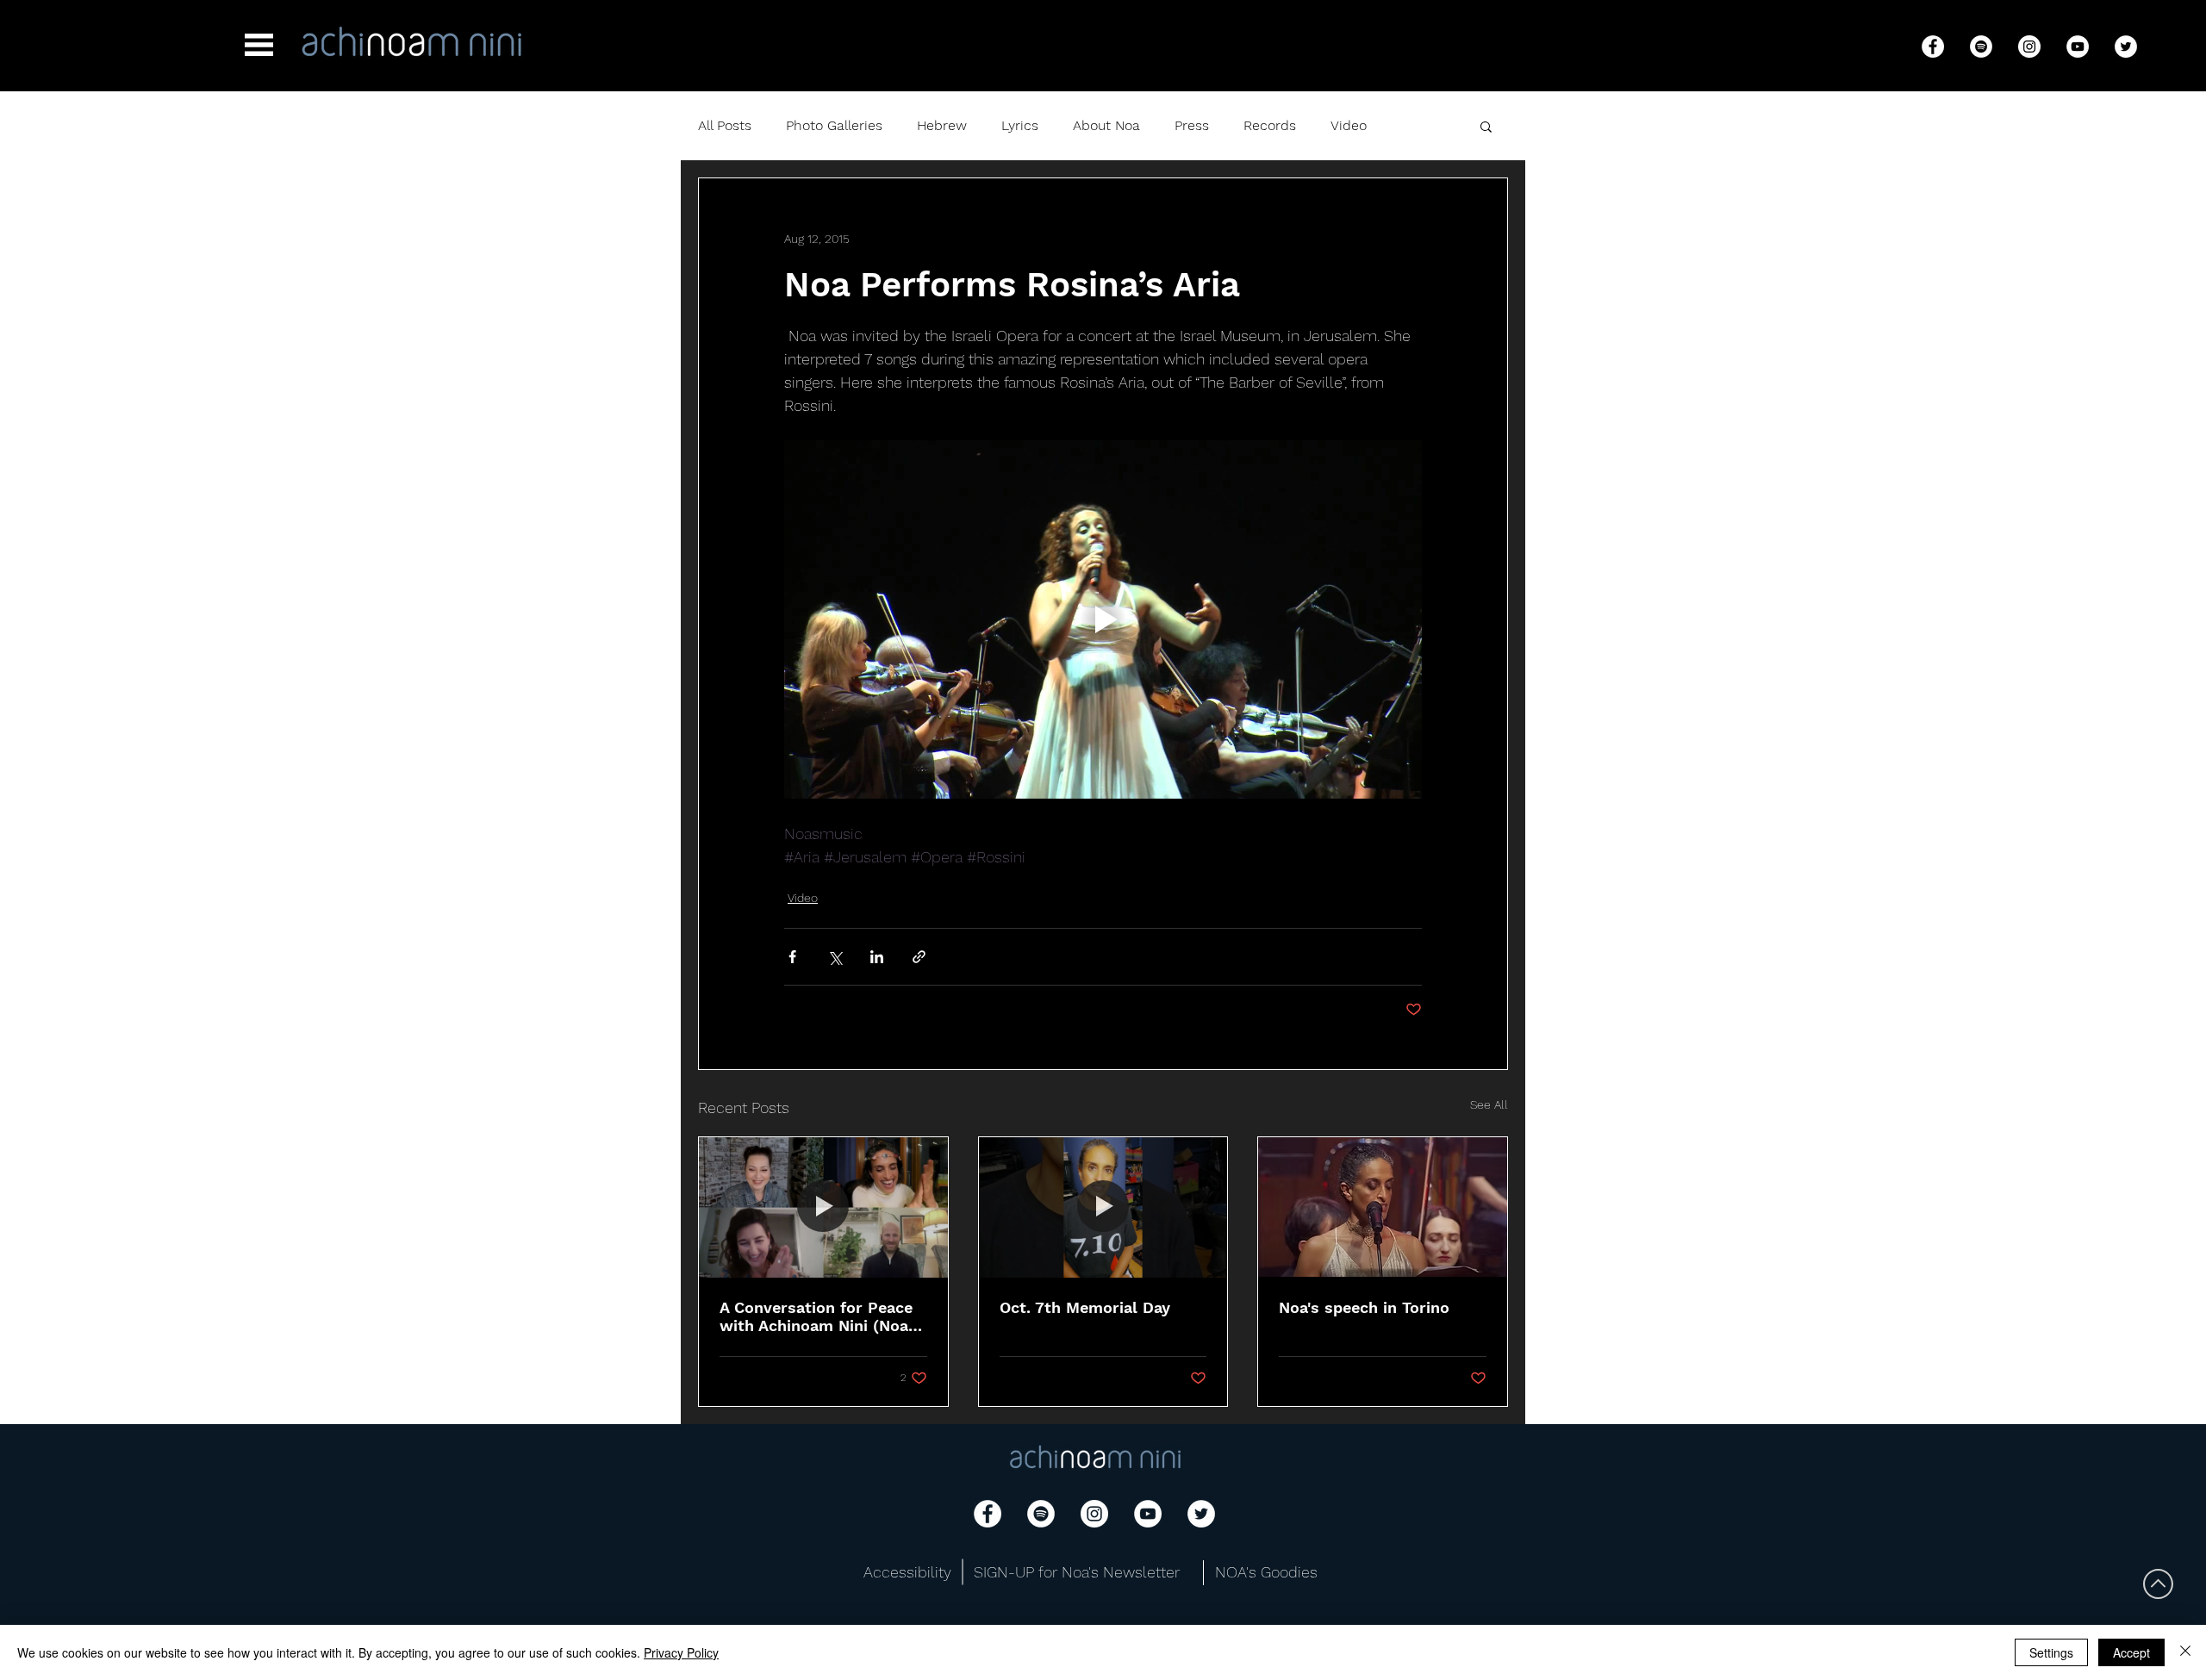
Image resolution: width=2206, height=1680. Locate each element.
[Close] (2185, 1652)
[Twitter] (2126, 47)
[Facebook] (1933, 47)
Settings (2051, 1652)
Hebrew (942, 125)
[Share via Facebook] (792, 957)
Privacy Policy (681, 1652)
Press (1192, 125)
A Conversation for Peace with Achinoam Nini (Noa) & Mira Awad (817, 1316)
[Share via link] (919, 957)
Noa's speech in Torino (1364, 1307)
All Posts (725, 125)
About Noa (1106, 125)
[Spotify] (1981, 47)
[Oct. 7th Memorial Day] (1103, 1207)
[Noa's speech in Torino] (1383, 1207)
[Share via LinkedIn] (877, 957)
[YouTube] (2078, 47)
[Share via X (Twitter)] (835, 957)
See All (1489, 1104)
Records (1270, 125)
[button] (259, 45)
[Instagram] (2029, 47)
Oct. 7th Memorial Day (1085, 1307)
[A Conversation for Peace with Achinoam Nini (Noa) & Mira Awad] (823, 1207)
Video (1349, 125)
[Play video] (1103, 619)
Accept (2131, 1652)
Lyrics (1020, 125)
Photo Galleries (834, 125)
